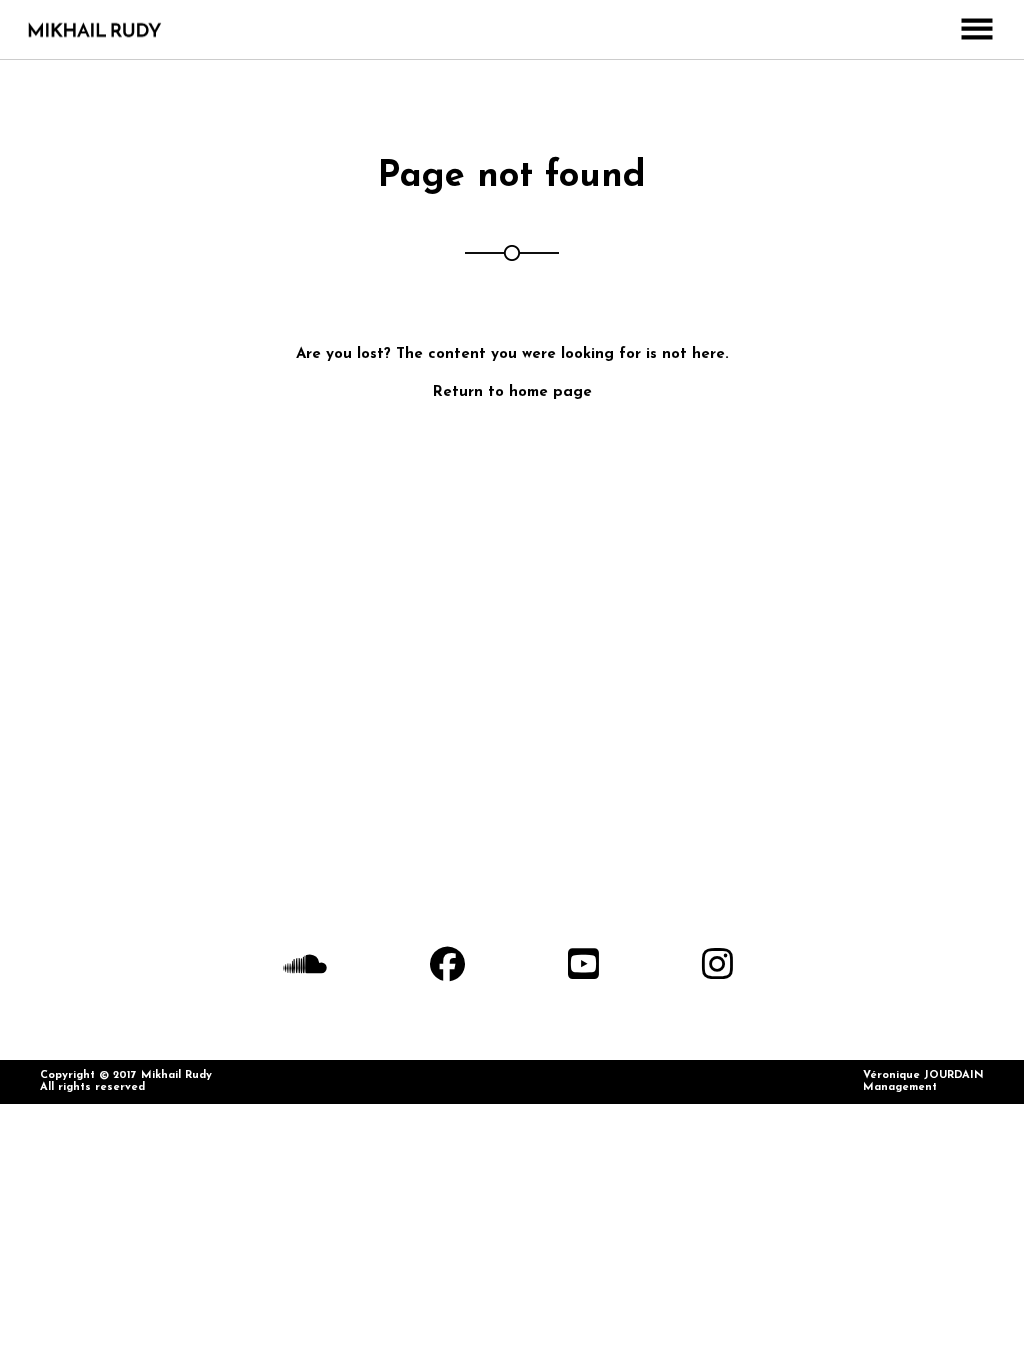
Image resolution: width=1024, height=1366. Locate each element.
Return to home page (512, 392)
